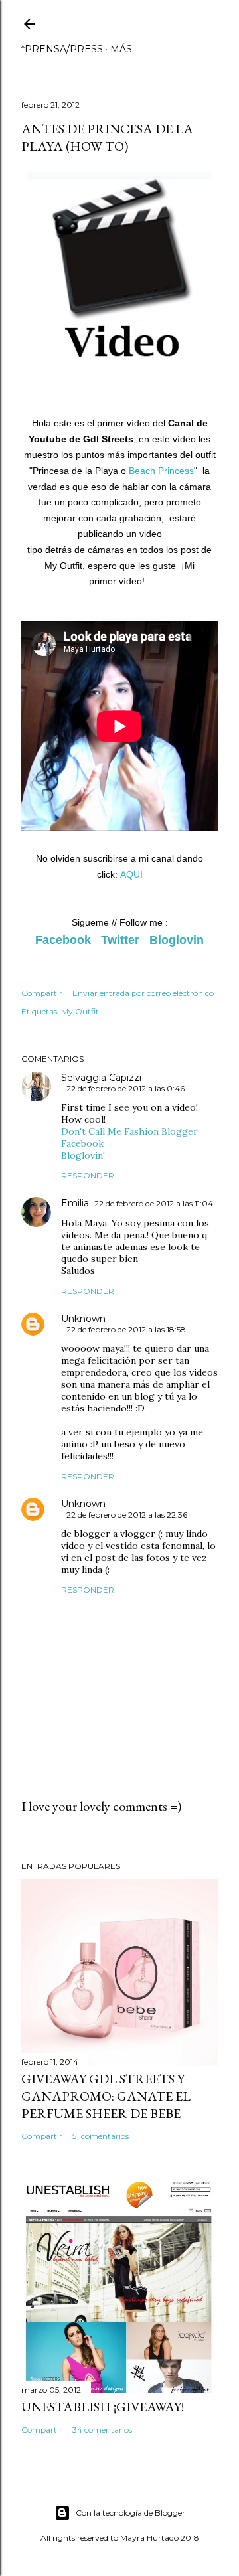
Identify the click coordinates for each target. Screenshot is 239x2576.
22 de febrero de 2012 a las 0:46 (125, 1088)
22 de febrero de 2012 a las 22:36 (127, 1515)
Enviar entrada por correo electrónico (143, 993)
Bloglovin (177, 940)
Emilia (75, 1203)
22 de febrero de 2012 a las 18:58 (126, 1329)
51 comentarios (101, 2136)
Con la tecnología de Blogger (130, 2513)
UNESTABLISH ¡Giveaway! (103, 2407)
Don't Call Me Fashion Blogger (129, 1131)
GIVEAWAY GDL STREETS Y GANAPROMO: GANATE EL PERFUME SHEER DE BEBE (106, 2096)
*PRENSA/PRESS (62, 49)
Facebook (63, 940)
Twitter (120, 940)
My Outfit (80, 1011)
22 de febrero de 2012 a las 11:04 (154, 1203)
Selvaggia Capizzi (101, 1078)
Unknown (83, 1319)
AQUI (131, 874)
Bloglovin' (83, 1155)
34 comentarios (102, 2430)
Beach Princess (161, 471)
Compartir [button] (42, 993)
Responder (88, 1175)
